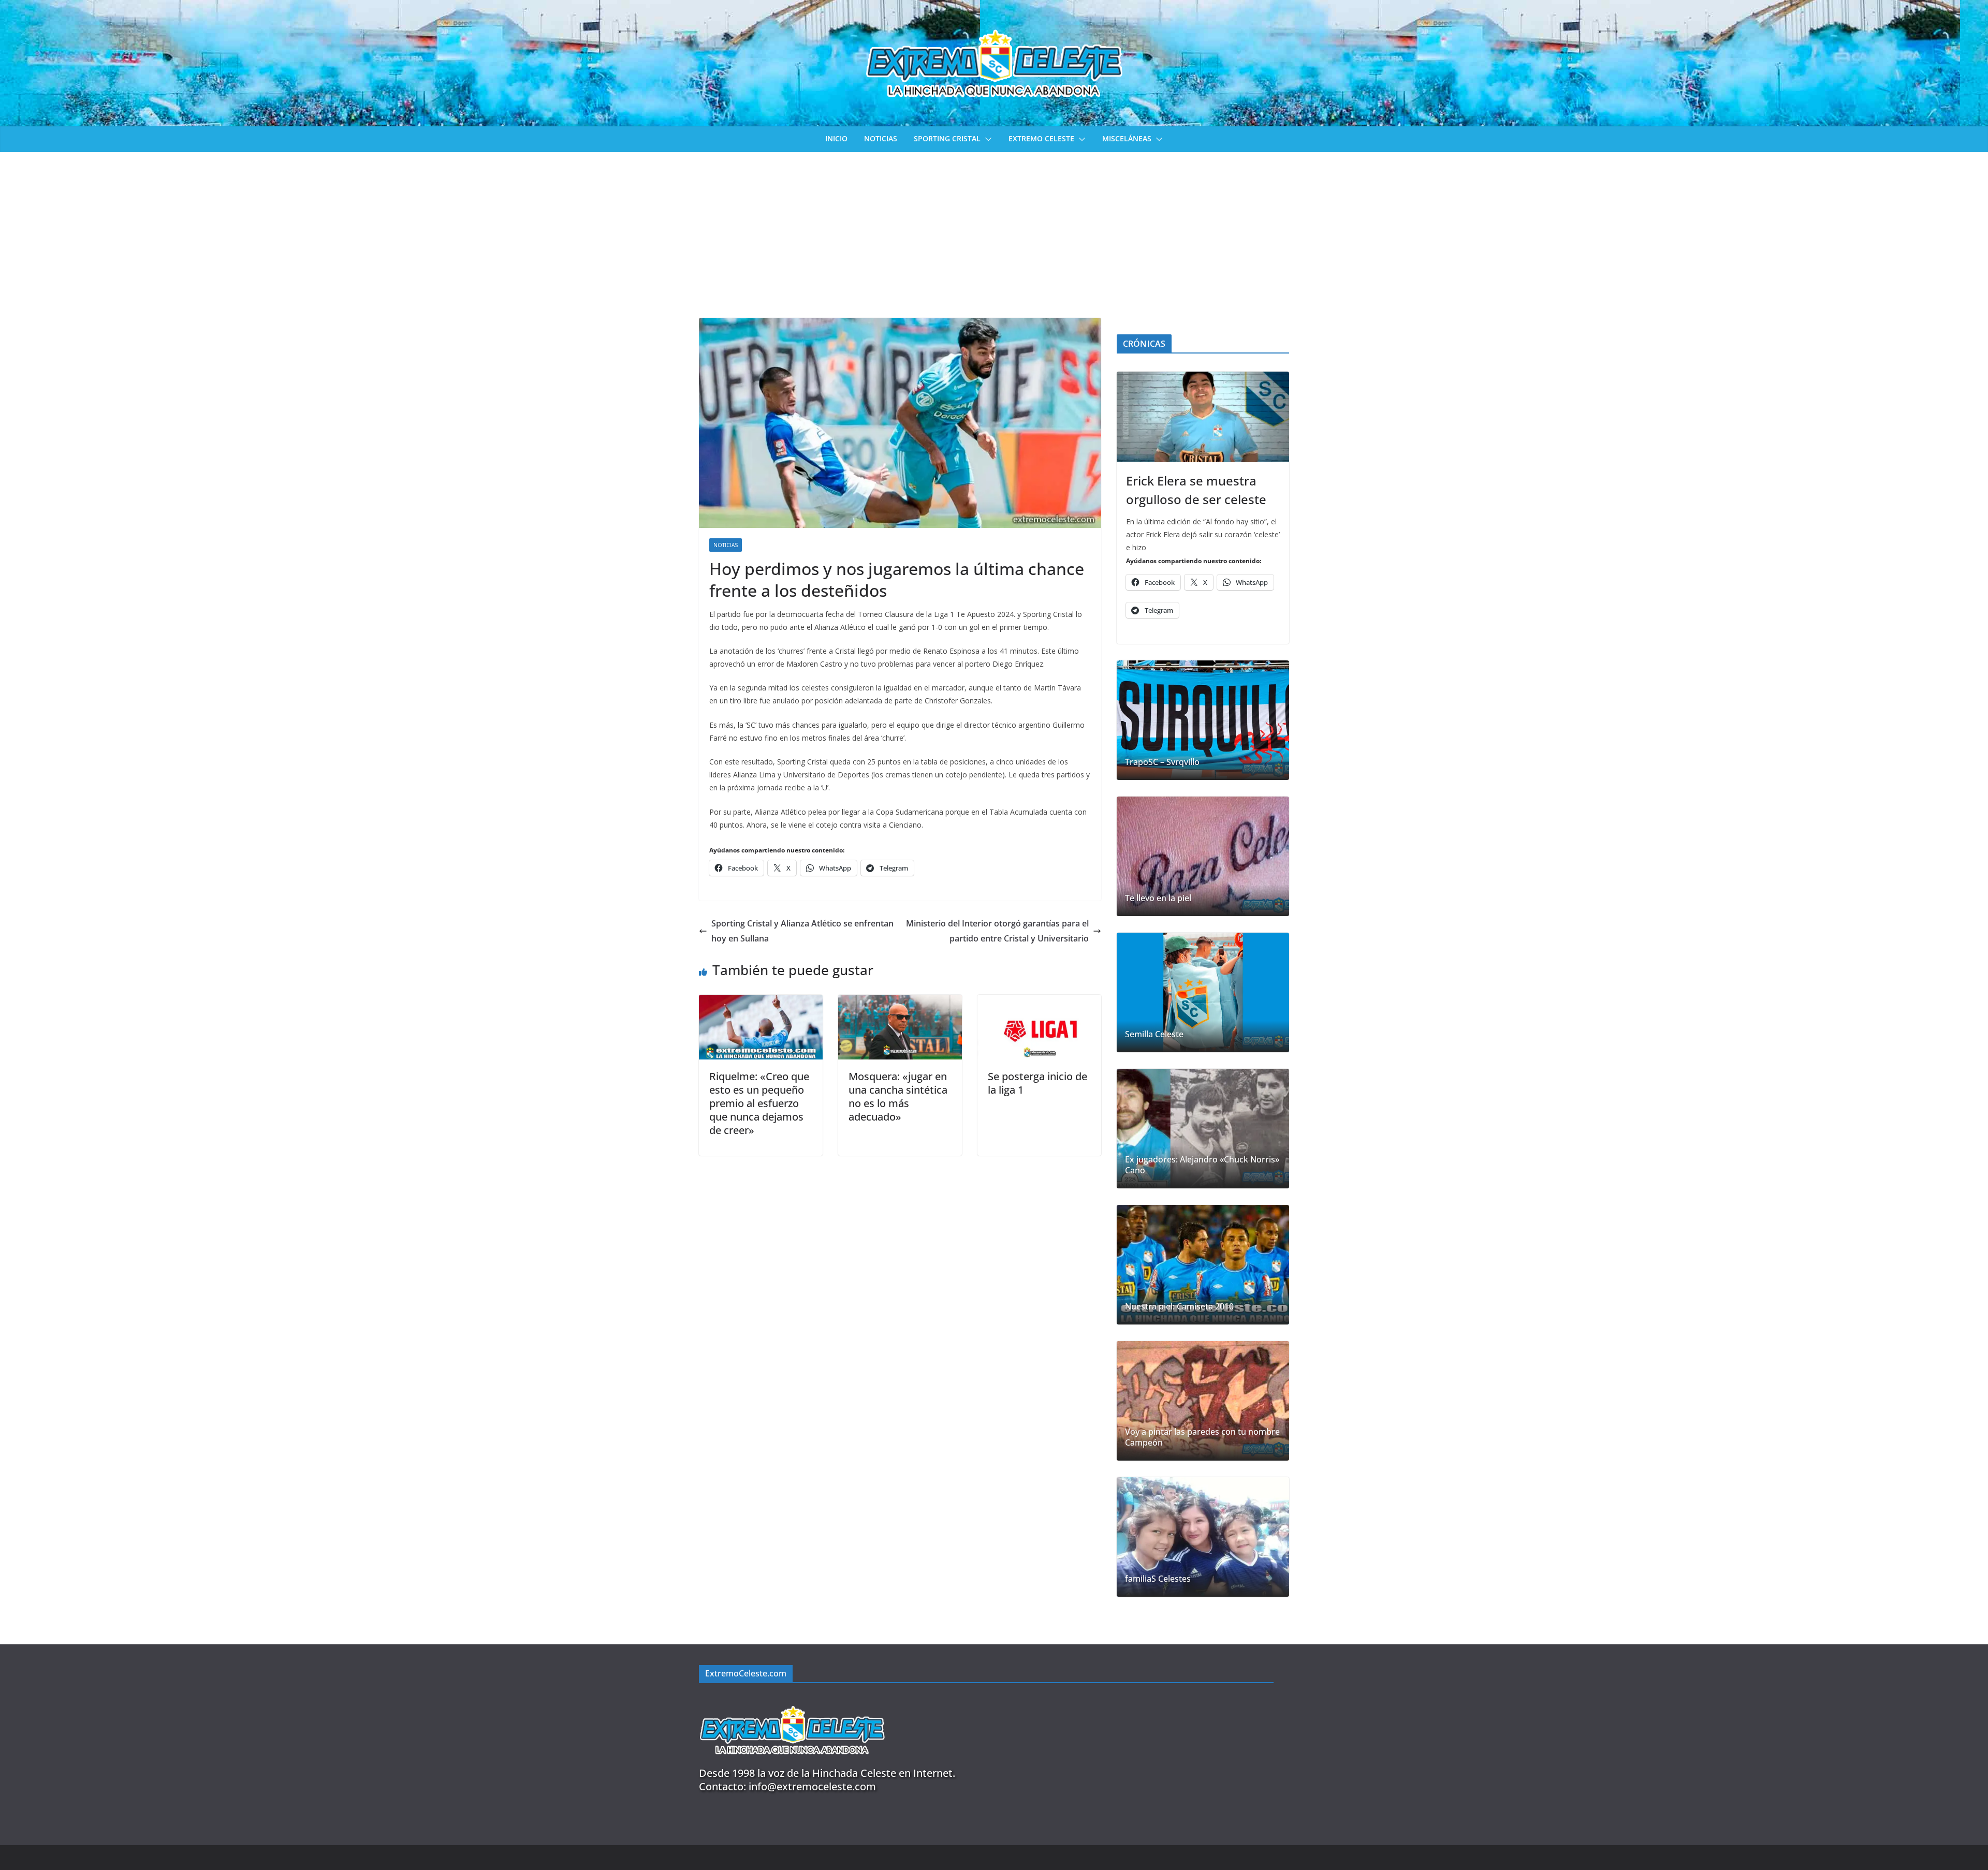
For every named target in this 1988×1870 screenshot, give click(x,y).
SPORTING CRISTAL (947, 138)
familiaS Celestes (1158, 1579)
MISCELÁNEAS (1127, 138)
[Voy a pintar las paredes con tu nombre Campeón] (1203, 1401)
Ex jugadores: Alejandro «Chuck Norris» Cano (1202, 1165)
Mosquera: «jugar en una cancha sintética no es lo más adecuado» (898, 1096)
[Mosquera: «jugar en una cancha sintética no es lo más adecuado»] (900, 1002)
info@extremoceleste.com (812, 1786)
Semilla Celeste (1154, 1034)
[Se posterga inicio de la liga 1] (1039, 1002)
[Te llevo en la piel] (1203, 856)
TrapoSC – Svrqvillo (1162, 762)
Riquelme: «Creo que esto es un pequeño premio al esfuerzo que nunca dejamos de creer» (759, 1103)
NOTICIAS (881, 138)
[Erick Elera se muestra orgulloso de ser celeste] (1203, 417)
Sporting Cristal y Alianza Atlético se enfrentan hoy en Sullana (802, 931)
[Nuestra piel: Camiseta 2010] (1203, 1265)
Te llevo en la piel (1158, 898)
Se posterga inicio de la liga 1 (1037, 1083)
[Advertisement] (994, 230)
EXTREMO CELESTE (1041, 138)
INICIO (836, 138)
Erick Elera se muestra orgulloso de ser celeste (1196, 490)
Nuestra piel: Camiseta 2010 (1179, 1307)
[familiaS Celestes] (1203, 1537)
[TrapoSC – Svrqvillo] (1203, 720)
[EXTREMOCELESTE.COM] (792, 1700)
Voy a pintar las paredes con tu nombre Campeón (1202, 1437)
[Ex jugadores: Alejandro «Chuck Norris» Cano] (1203, 1129)
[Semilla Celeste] (1203, 992)
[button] (986, 139)
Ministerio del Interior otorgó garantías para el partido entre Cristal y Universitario (997, 931)
